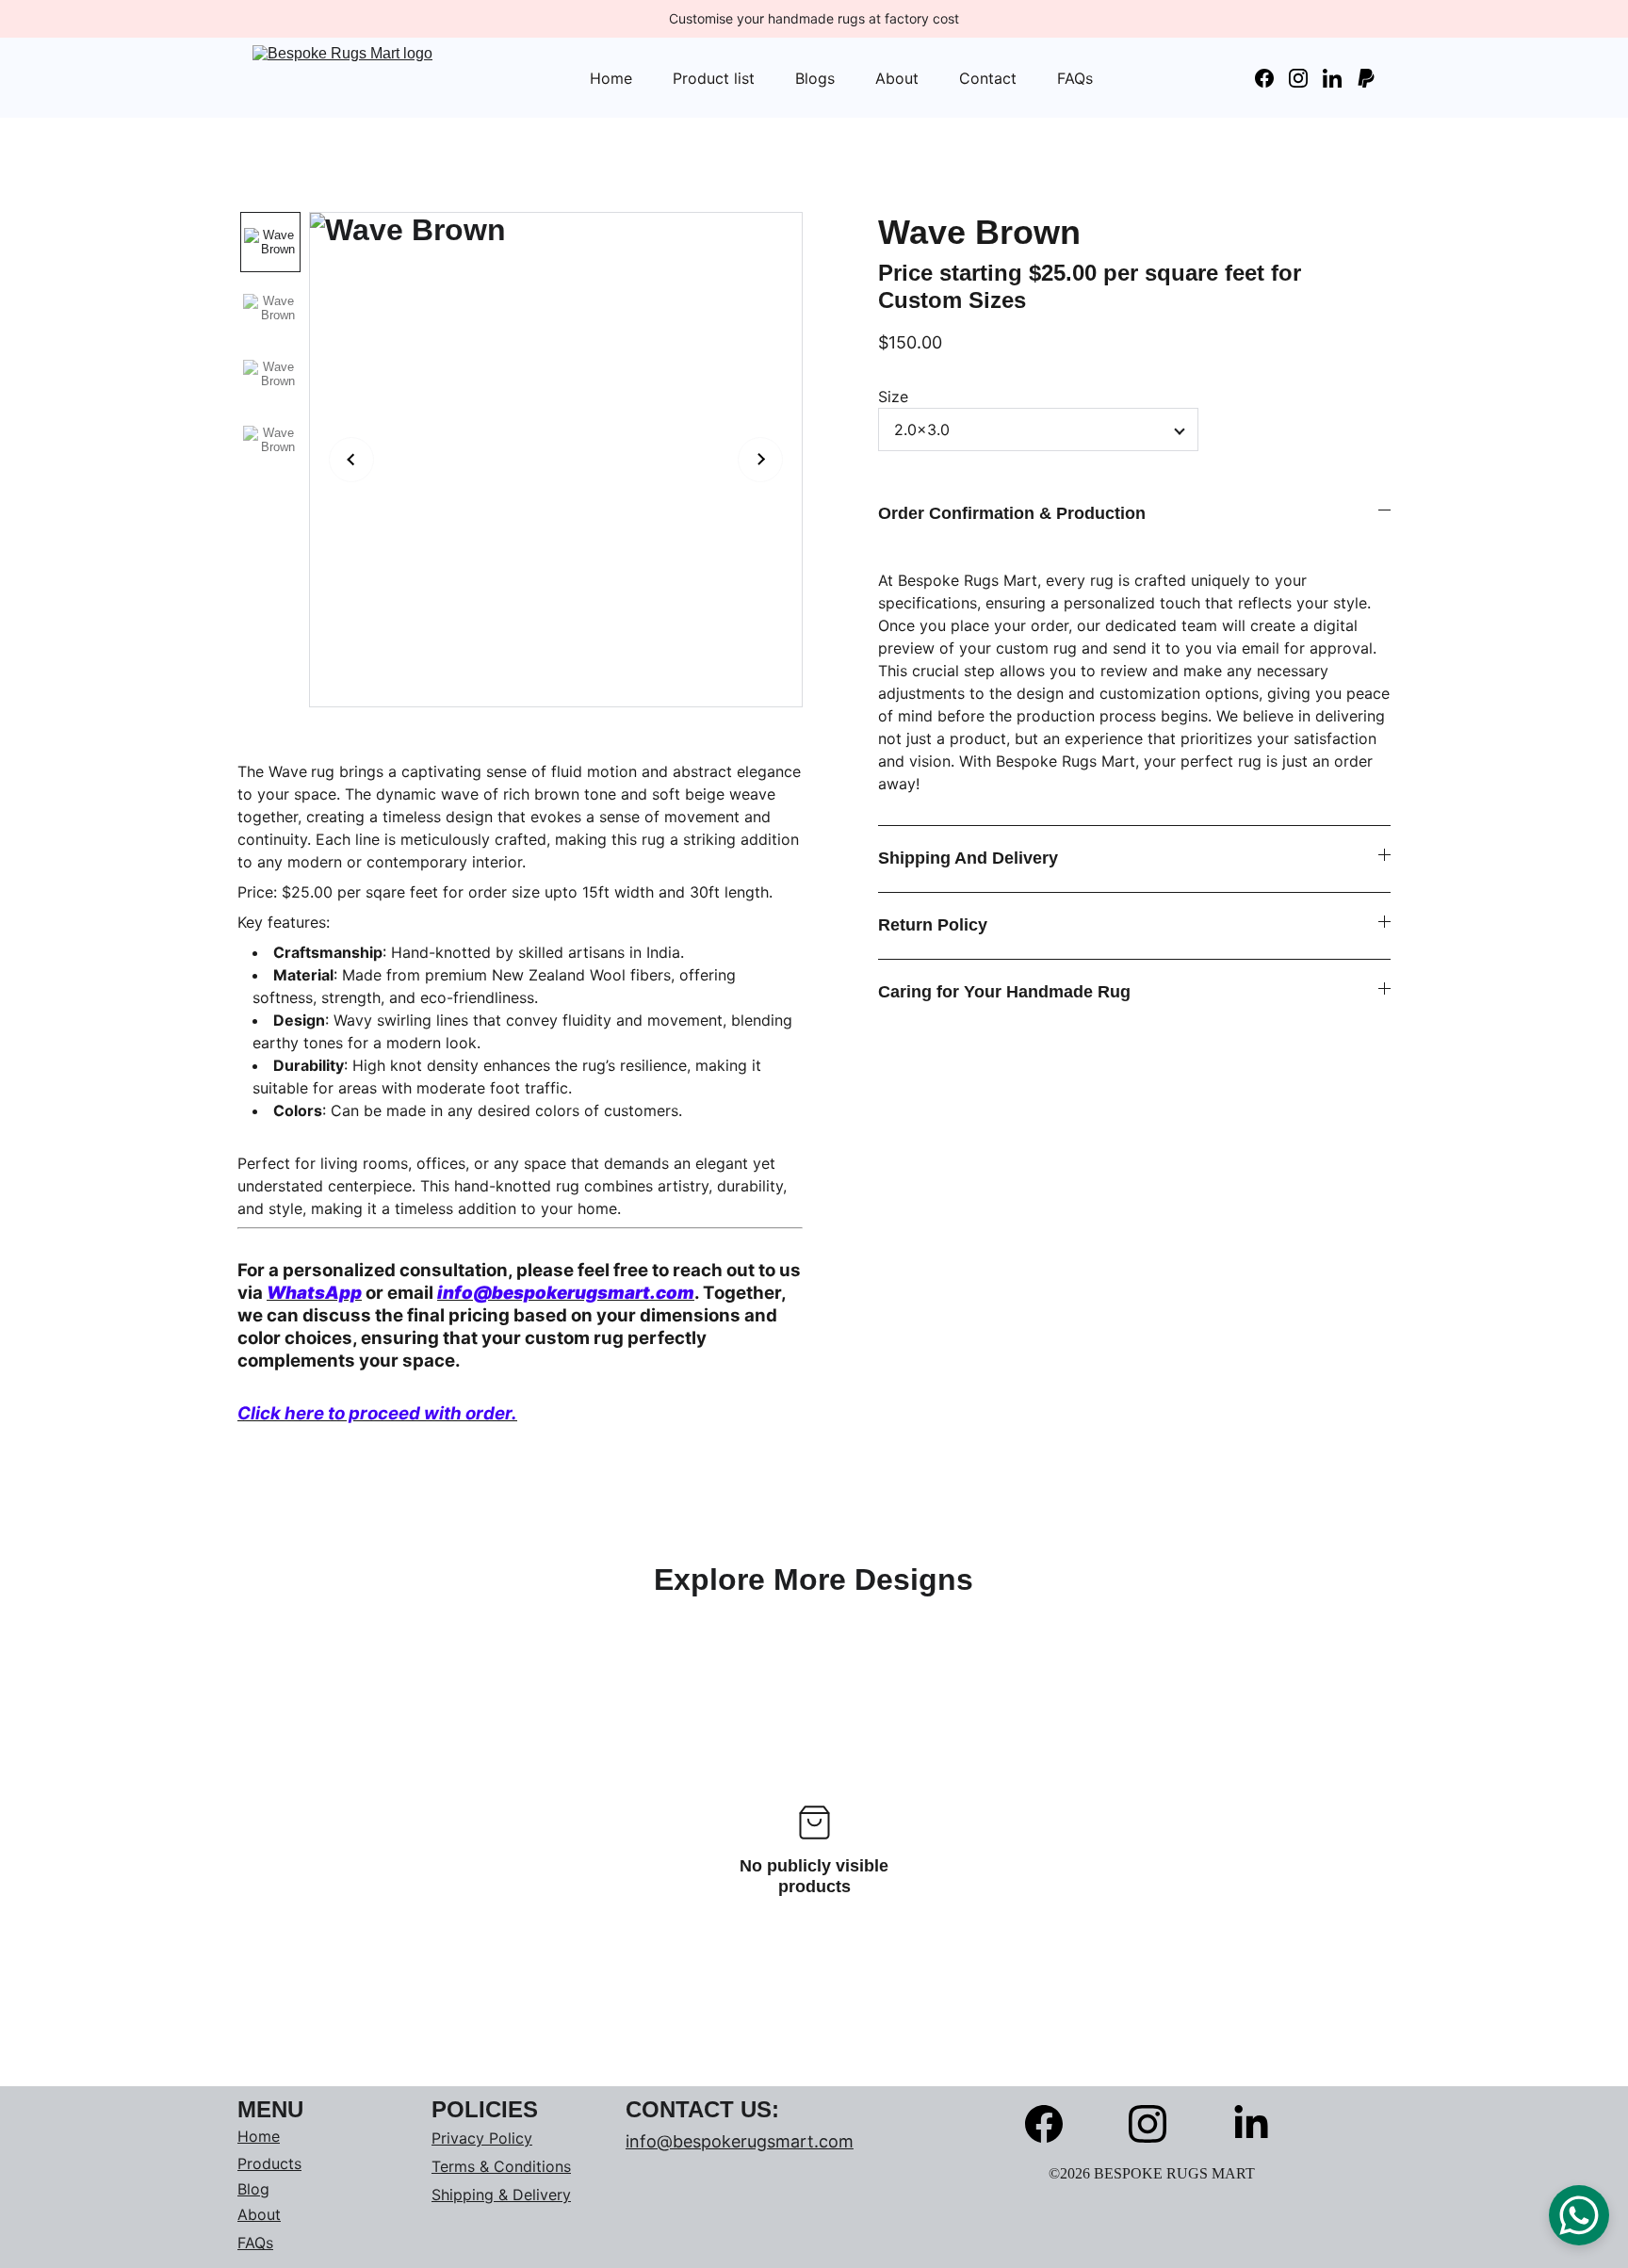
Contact (988, 78)
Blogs (815, 78)
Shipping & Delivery (501, 2195)
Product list (714, 78)
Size (893, 397)
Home (611, 78)
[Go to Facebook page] (1272, 78)
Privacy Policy (482, 2138)
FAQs (1075, 78)
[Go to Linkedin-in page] (1340, 78)
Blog (253, 2189)
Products (269, 2163)
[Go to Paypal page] (1366, 78)
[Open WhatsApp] (1579, 2215)
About (897, 78)
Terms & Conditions (501, 2166)
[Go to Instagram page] (1306, 78)
